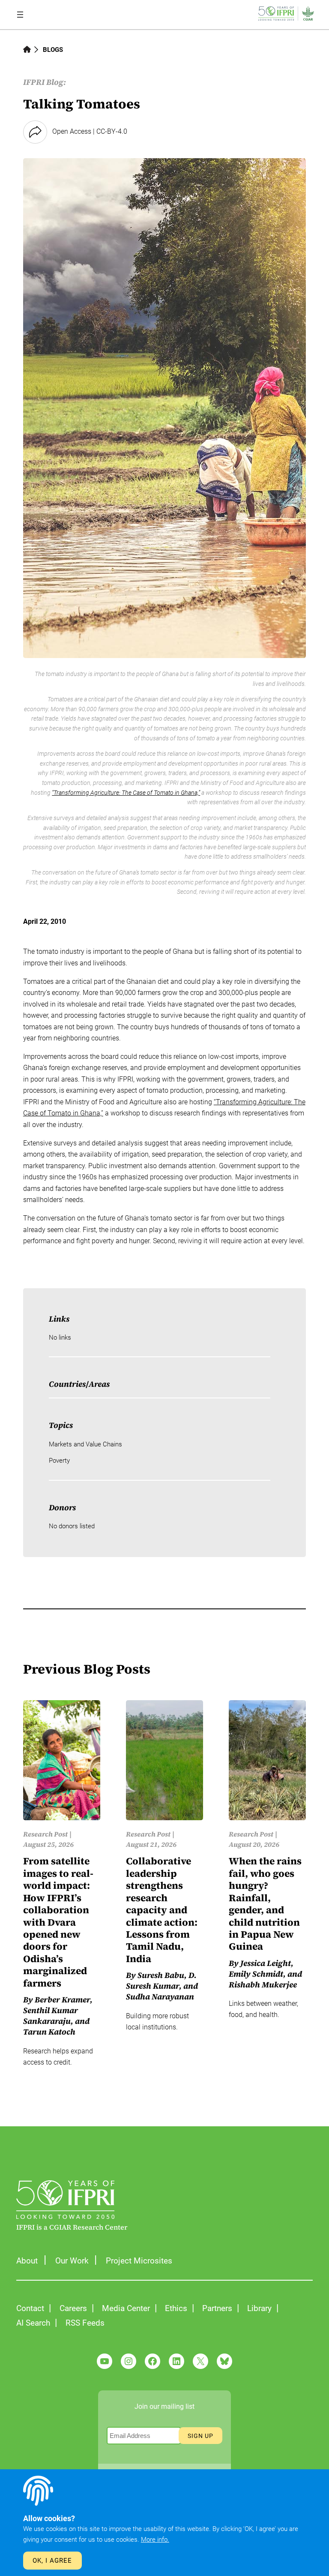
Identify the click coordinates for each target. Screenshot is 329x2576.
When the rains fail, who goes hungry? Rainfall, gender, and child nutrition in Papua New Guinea (265, 1904)
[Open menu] (20, 15)
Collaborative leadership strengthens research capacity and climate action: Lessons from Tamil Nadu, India (162, 1910)
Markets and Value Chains (85, 1444)
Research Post (45, 1834)
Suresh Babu (161, 1975)
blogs (53, 50)
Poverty (59, 1461)
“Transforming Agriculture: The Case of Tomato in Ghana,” (126, 793)
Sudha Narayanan (160, 1997)
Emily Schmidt (256, 1974)
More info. (155, 2540)
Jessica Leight (266, 1963)
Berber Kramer (62, 2000)
